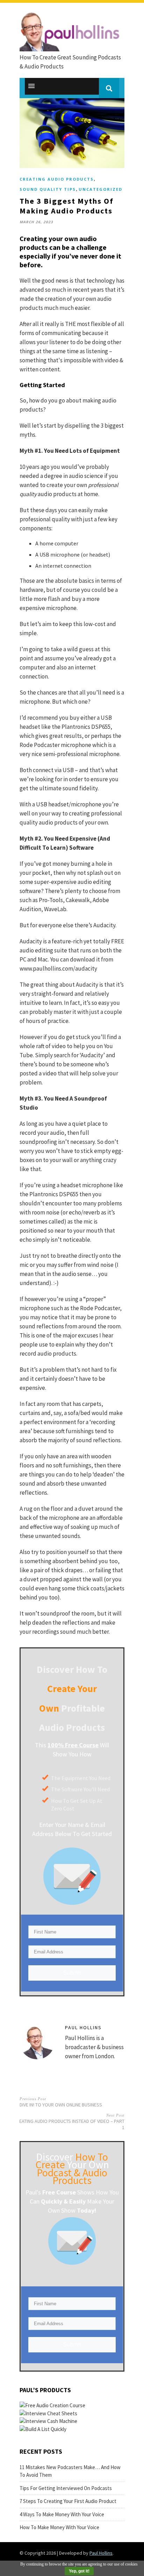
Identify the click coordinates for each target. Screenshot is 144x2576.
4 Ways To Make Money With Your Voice (62, 2514)
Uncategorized (100, 189)
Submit (72, 1973)
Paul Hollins (83, 2027)
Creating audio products (57, 179)
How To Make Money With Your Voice (59, 2527)
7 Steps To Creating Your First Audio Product (68, 2501)
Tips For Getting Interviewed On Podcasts (66, 2488)
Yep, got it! (79, 2571)
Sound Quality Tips (48, 189)
